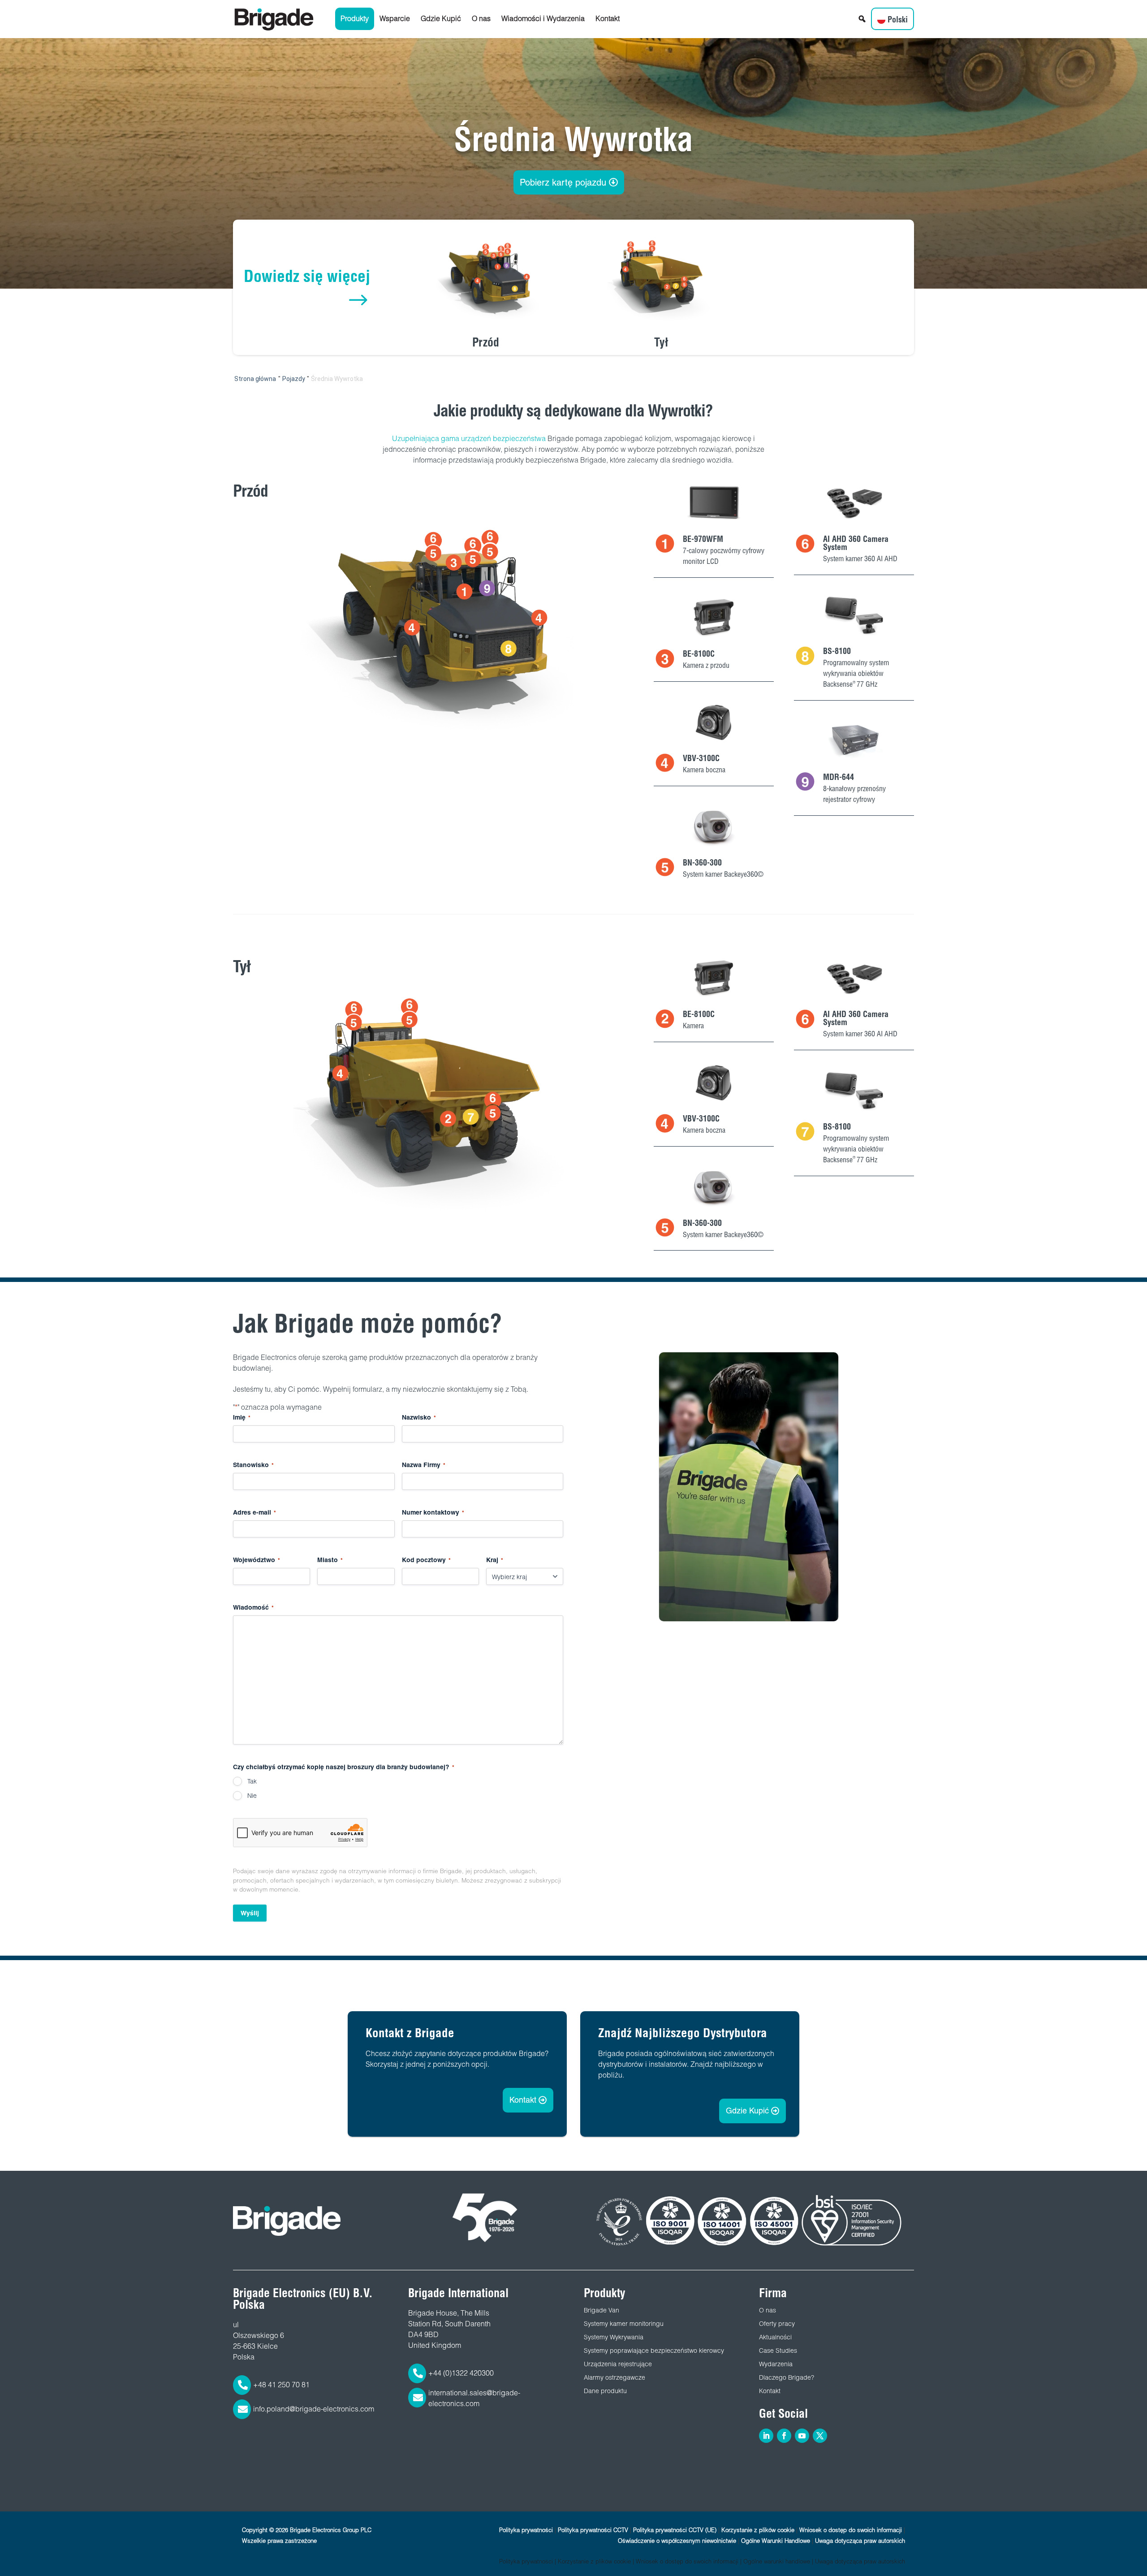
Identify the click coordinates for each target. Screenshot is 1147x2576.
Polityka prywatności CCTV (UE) (675, 2530)
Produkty (355, 19)
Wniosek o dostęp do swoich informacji (851, 2530)
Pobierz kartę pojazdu (563, 182)
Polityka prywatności (526, 2530)
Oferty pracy (777, 2324)
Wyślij (250, 1913)
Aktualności (775, 2337)
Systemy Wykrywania (614, 2337)
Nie (252, 1796)
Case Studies (778, 2351)
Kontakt (608, 19)
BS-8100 (837, 651)
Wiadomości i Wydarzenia (543, 19)
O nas (481, 19)
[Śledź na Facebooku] (784, 2436)
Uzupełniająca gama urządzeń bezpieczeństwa (469, 439)
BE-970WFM (703, 539)
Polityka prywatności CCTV (593, 2530)
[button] (862, 19)
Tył (661, 342)
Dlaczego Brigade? (787, 2377)
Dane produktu (605, 2391)
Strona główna (255, 379)
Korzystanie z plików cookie (758, 2530)
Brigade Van (602, 2310)
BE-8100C (699, 654)
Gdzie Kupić (441, 19)
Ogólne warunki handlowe (777, 2561)
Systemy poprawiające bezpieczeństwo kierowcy (654, 2351)
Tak (252, 1781)
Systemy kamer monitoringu (624, 2324)
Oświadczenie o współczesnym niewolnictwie (677, 2541)
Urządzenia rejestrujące (618, 2364)
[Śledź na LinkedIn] (766, 2436)
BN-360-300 (702, 863)
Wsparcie (395, 19)
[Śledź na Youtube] (802, 2436)
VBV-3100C (701, 758)
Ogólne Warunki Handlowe (776, 2541)
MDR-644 (839, 777)
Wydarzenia (776, 2364)
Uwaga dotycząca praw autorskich (860, 2541)
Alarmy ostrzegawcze (614, 2377)
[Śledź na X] (820, 2436)
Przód (486, 342)
